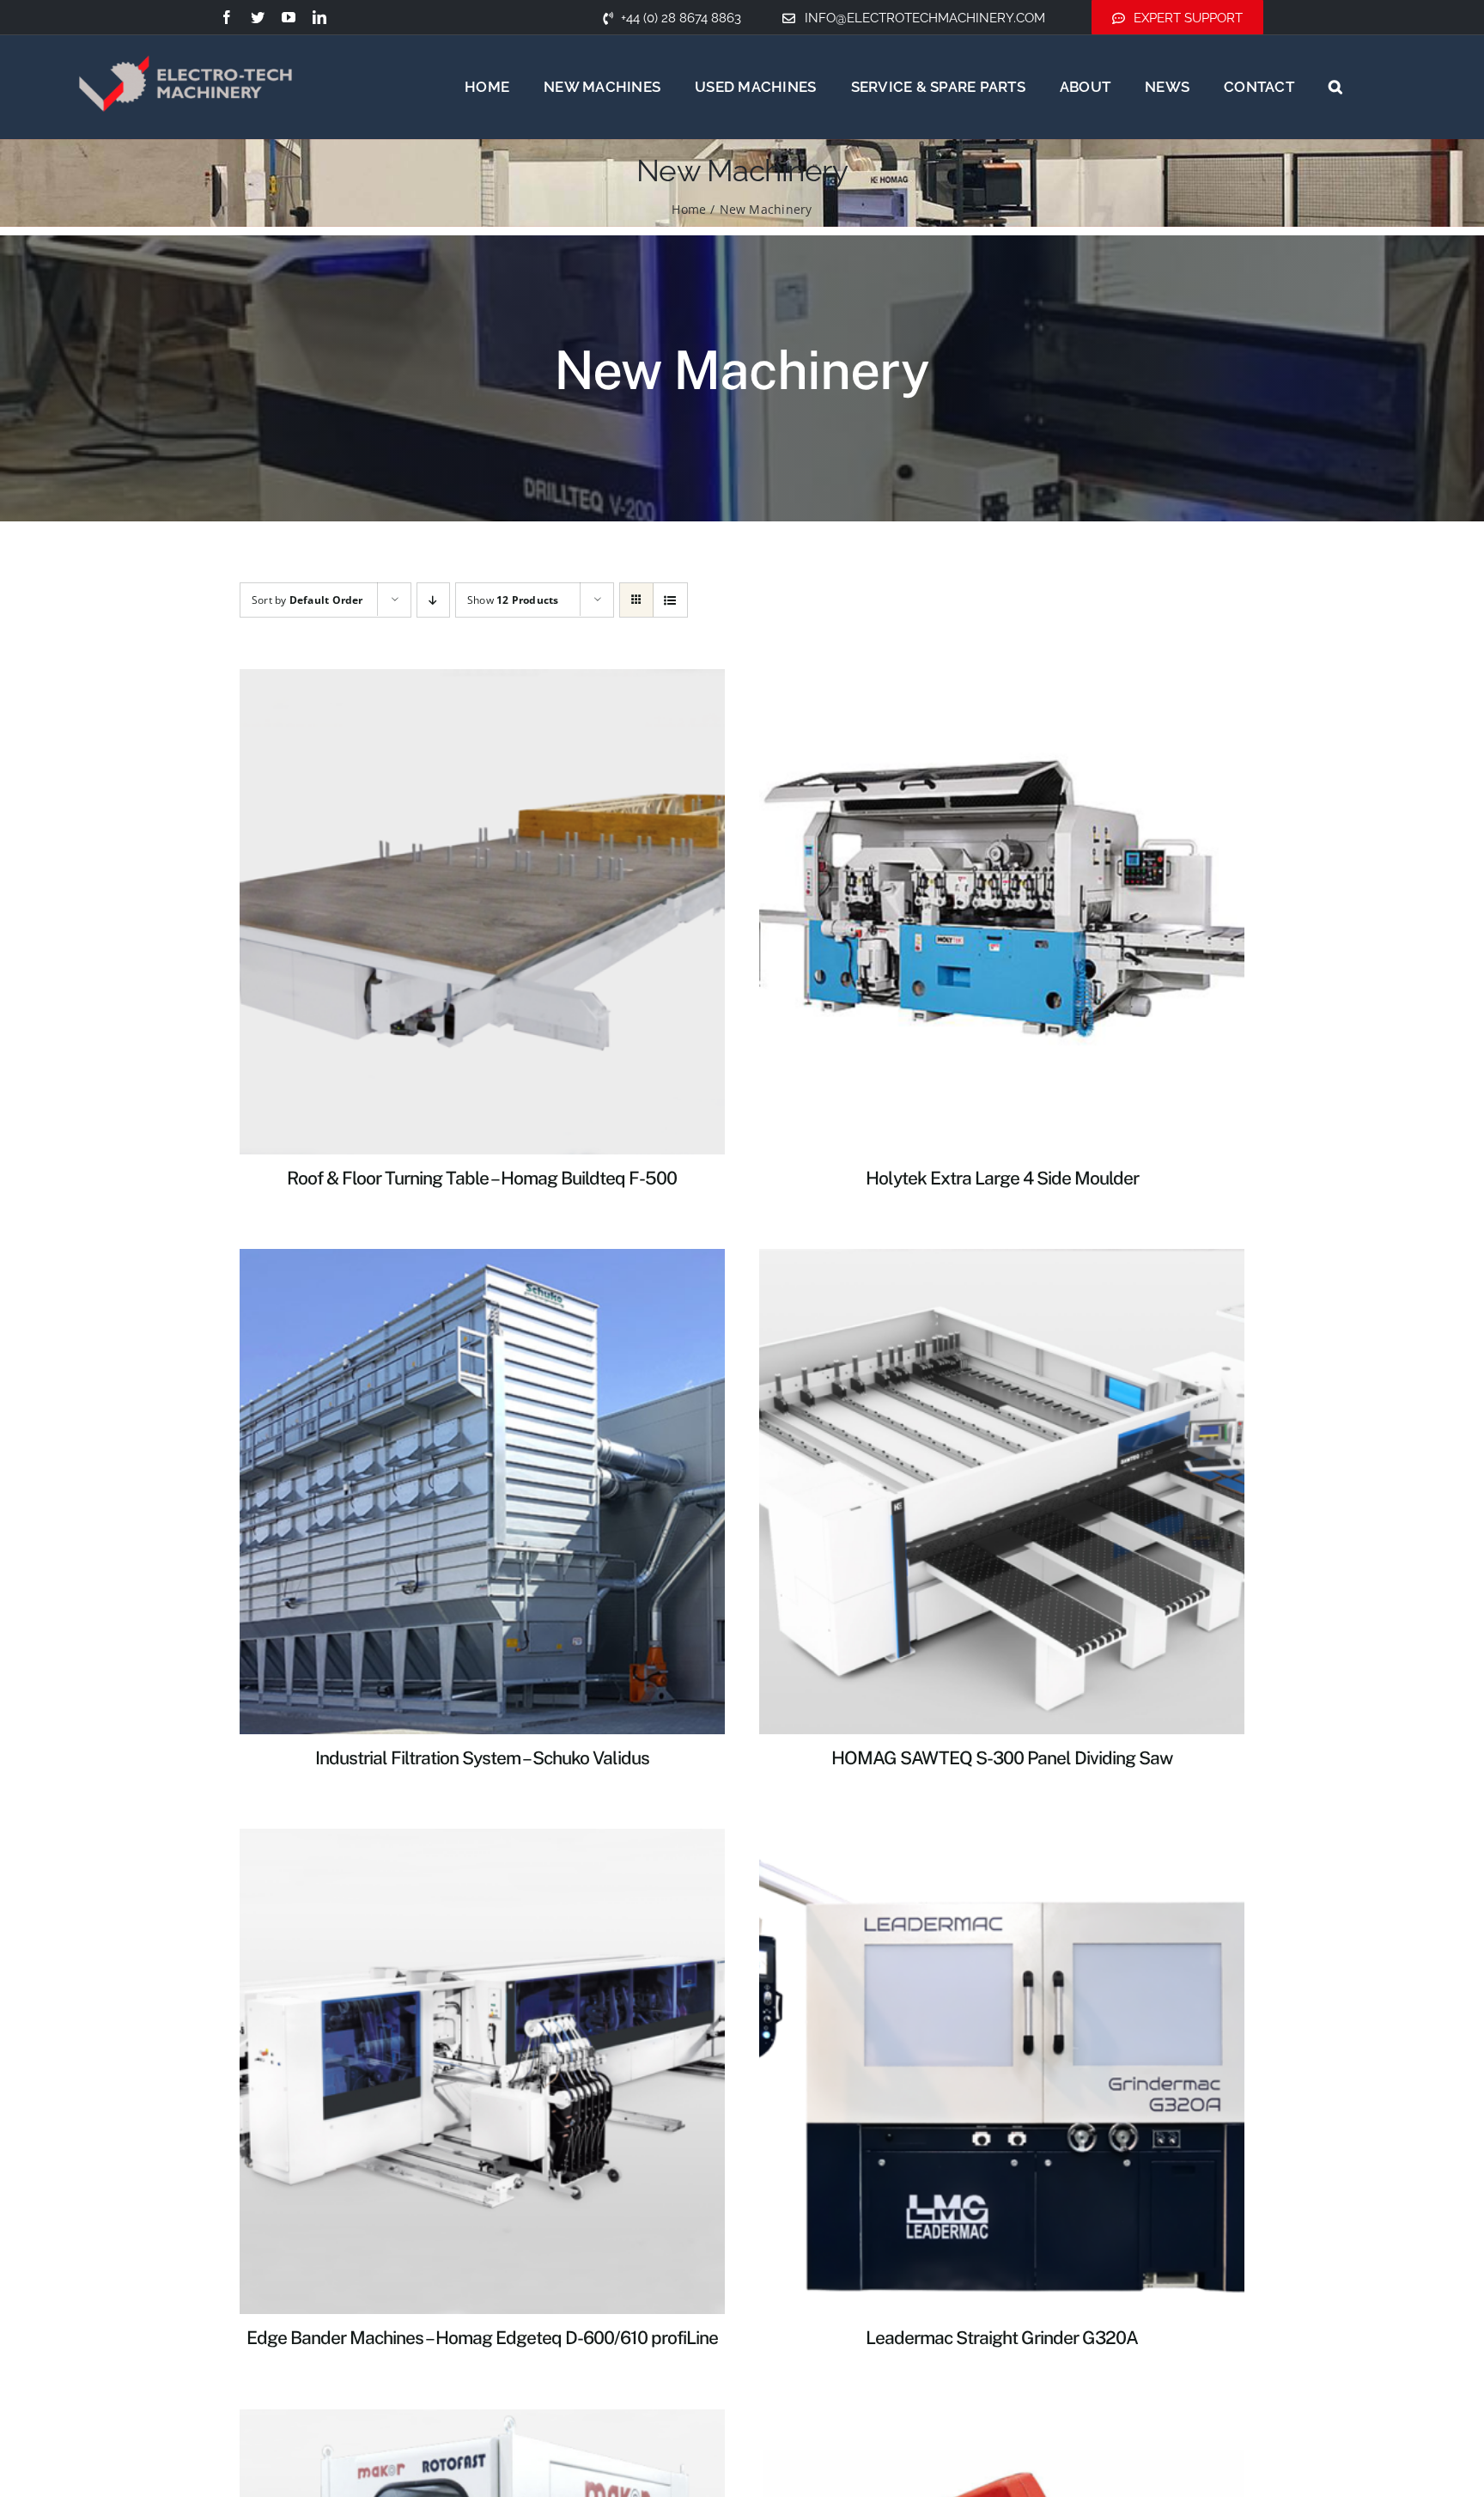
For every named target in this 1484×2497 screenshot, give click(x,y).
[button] (1335, 87)
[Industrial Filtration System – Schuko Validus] (482, 1259)
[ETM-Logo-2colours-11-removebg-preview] (185, 34)
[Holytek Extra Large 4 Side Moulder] (1002, 679)
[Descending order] (433, 600)
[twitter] (258, 17)
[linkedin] (319, 17)
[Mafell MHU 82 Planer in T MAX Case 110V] (1002, 2420)
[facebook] (227, 17)
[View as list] (670, 600)
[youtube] (289, 17)
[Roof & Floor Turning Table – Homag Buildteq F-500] (482, 679)
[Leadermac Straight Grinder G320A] (1002, 1839)
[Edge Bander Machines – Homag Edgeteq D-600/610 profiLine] (482, 1839)
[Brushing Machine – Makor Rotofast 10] (482, 2420)
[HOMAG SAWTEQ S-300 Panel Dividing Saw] (1002, 1259)
